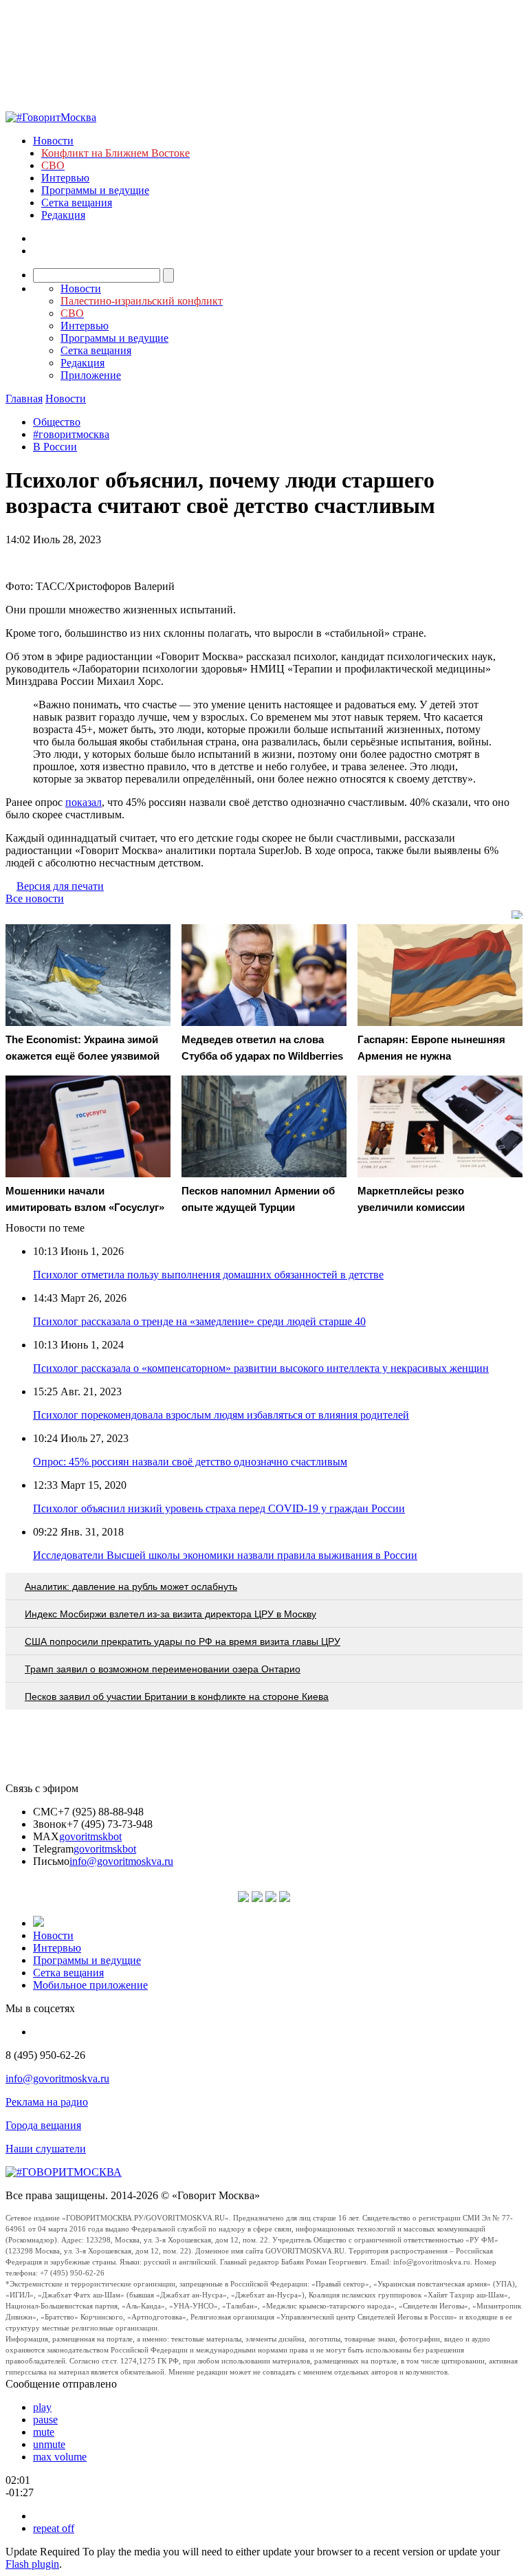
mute (44, 2432)
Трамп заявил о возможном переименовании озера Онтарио (163, 1669)
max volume (60, 2457)
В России (55, 447)
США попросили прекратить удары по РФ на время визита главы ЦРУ (183, 1641)
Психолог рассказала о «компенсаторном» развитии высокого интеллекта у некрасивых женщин (261, 1368)
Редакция (63, 215)
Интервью (65, 178)
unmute (49, 2444)
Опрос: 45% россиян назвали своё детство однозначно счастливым (190, 1462)
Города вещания (43, 2125)
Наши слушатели (46, 2149)
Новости (53, 141)
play (42, 2407)
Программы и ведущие (95, 190)
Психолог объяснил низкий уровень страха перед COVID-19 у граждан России (219, 1508)
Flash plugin (32, 2564)
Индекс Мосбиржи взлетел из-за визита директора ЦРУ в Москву (170, 1614)
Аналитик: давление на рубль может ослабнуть (131, 1586)
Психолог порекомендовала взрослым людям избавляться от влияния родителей (221, 1415)
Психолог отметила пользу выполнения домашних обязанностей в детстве (208, 1275)
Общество (57, 422)
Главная (24, 399)
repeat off (54, 2528)
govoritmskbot (90, 1836)
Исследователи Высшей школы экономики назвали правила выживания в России (225, 1555)
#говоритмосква (71, 434)
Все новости (35, 898)
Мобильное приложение (90, 1985)
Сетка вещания (77, 203)
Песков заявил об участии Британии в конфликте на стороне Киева (177, 1696)
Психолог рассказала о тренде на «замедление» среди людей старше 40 (199, 1321)
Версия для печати (60, 886)
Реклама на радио (47, 2102)
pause (45, 2420)
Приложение (91, 375)
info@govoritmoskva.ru (121, 1861)
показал (84, 802)
